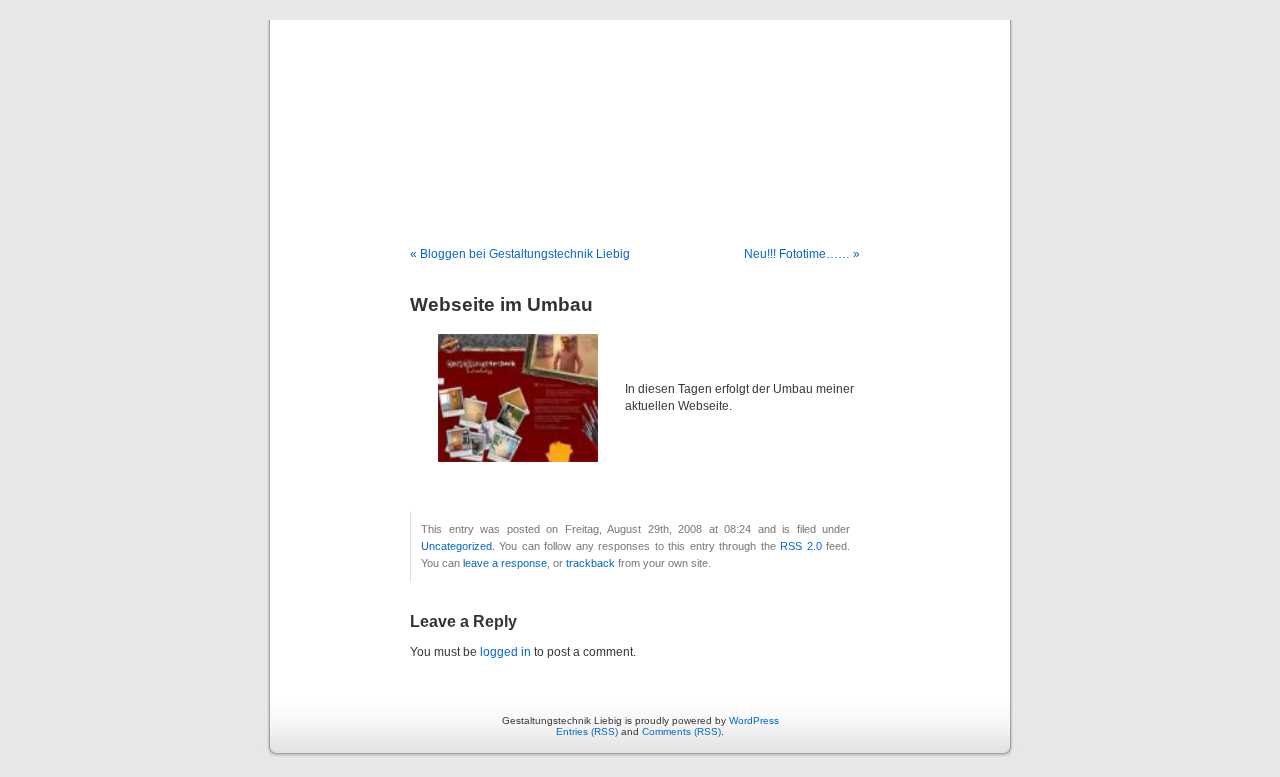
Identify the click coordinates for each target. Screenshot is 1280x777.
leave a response (505, 563)
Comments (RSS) (681, 731)
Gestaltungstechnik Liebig (640, 112)
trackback (590, 563)
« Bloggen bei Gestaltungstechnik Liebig (520, 254)
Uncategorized (456, 546)
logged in (505, 652)
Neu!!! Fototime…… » (802, 254)
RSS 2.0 (800, 546)
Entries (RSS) (587, 731)
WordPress (754, 720)
